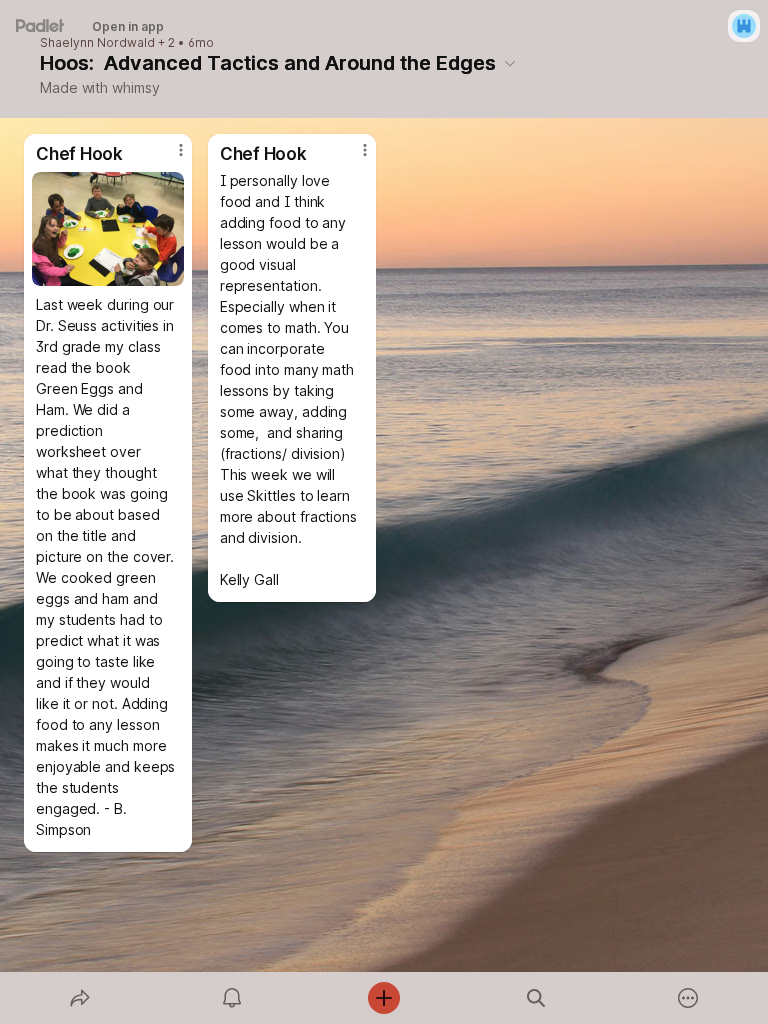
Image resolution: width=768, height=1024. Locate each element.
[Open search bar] (536, 998)
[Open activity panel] (232, 998)
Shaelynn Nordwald (97, 43)
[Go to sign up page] (744, 26)
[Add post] (384, 998)
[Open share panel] (80, 998)
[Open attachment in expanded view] (108, 229)
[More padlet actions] (688, 998)
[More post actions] (168, 158)
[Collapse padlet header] (510, 63)
